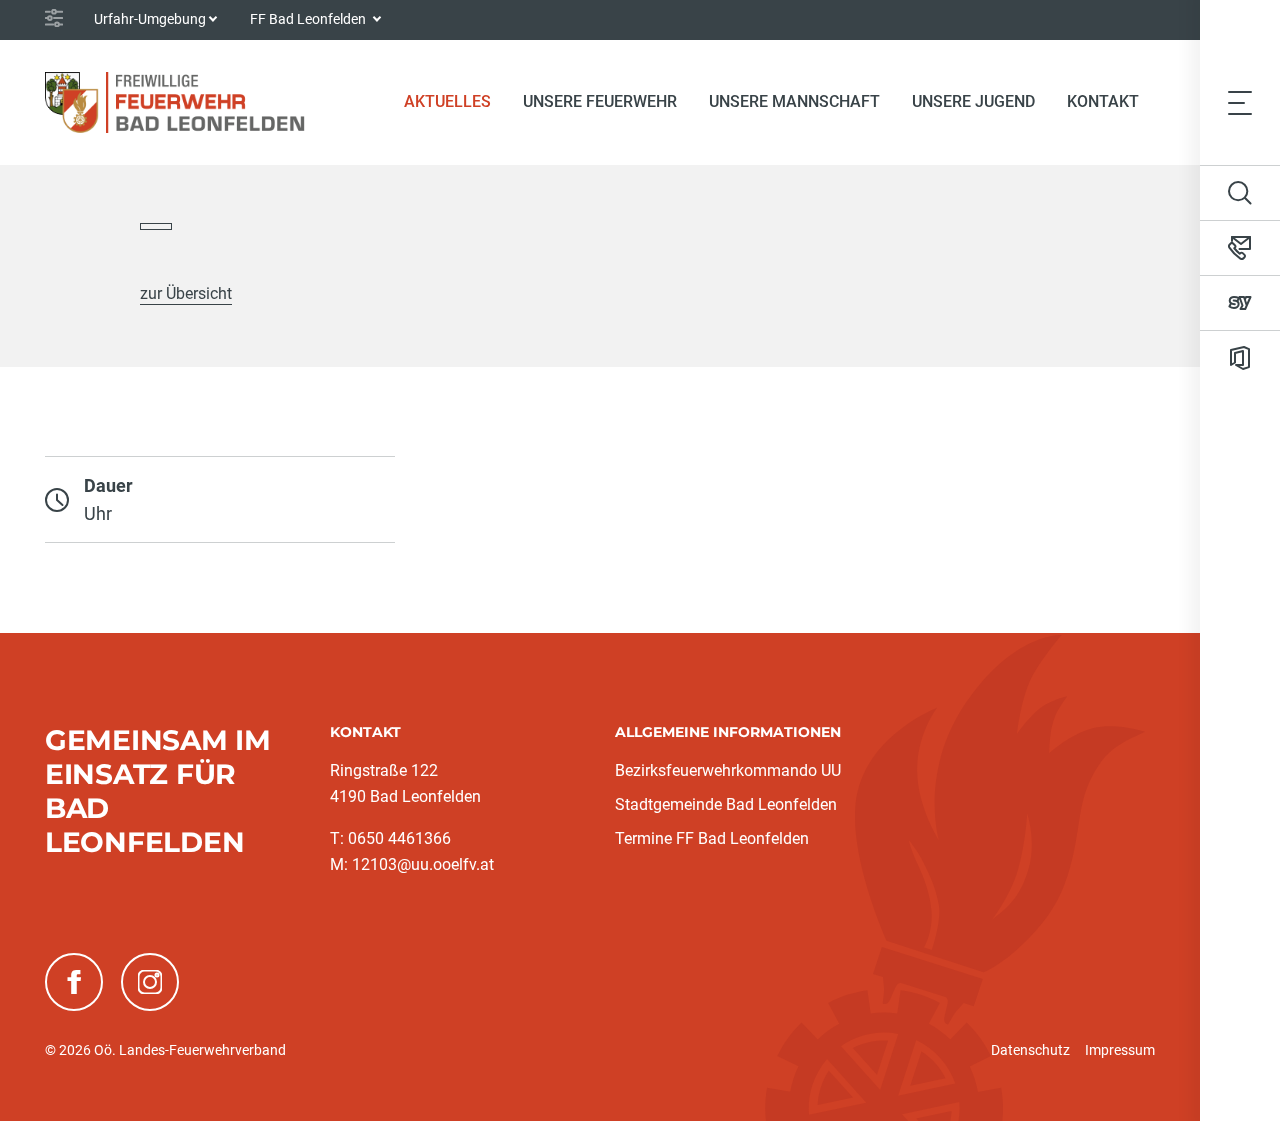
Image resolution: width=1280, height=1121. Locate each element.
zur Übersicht (186, 293)
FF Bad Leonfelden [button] (309, 19)
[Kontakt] (1240, 248)
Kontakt (1103, 101)
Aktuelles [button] (447, 101)
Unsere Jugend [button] (973, 101)
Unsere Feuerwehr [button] (600, 101)
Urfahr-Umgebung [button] (150, 19)
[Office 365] (1240, 358)
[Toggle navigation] (1240, 102)
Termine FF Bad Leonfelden (712, 838)
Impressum (1120, 1050)
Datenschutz (1030, 1050)
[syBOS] (1240, 303)
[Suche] (1240, 193)
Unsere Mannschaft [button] (794, 101)
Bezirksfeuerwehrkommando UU (728, 770)
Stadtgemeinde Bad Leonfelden (726, 804)
